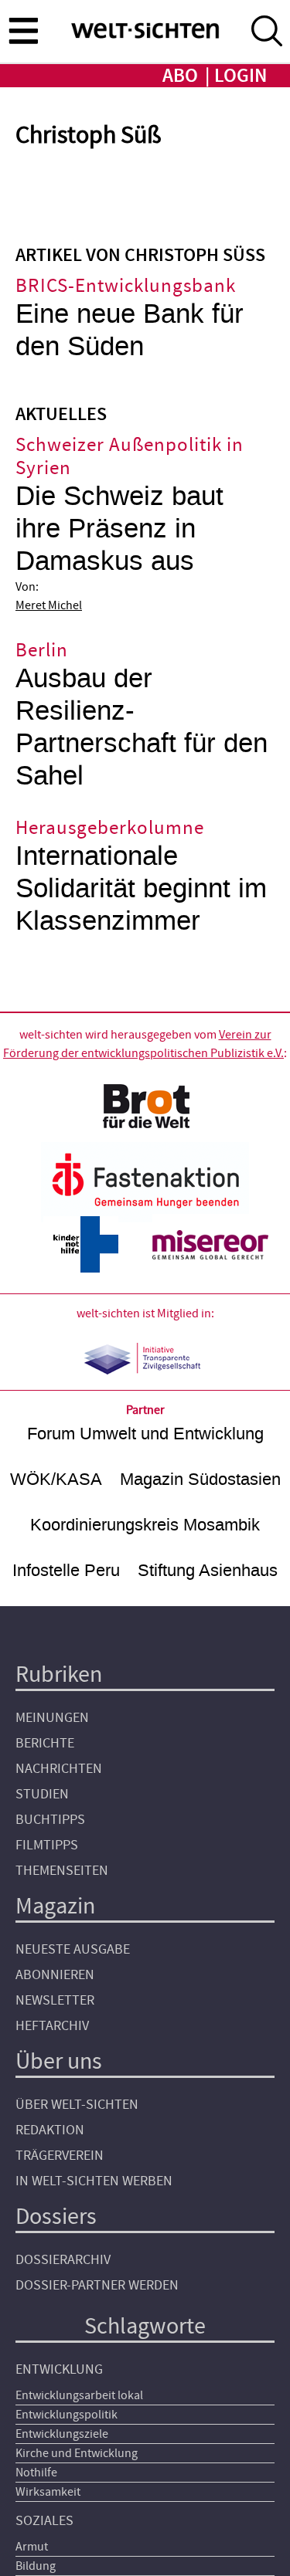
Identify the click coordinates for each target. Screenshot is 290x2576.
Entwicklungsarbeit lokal (79, 2395)
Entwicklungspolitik (67, 2415)
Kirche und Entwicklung (77, 2453)
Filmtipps (47, 1845)
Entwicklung (59, 2369)
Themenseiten (62, 1871)
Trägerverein (60, 2156)
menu (23, 30)
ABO (180, 76)
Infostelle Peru (66, 1570)
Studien (42, 1794)
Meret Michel (49, 605)
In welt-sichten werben (94, 2181)
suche (267, 31)
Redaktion (50, 2130)
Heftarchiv (52, 2026)
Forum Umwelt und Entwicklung (145, 1434)
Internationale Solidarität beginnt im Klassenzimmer (141, 888)
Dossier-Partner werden (97, 2285)
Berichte (45, 1743)
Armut (32, 2547)
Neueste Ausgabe (73, 1949)
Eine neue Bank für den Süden (130, 330)
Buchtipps (50, 1820)
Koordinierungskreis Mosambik (145, 1525)
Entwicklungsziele (62, 2434)
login (241, 76)
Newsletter (55, 2000)
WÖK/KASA (56, 1479)
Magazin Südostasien (200, 1479)
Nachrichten (59, 1769)
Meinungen (52, 1718)
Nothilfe (36, 2473)
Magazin (55, 1906)
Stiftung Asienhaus (208, 1570)
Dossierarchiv (63, 2260)
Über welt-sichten (77, 2105)
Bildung (36, 2566)
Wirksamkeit (48, 2492)
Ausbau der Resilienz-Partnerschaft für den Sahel (142, 727)
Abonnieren (55, 1975)
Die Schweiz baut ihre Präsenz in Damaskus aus (119, 529)
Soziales (44, 2521)
